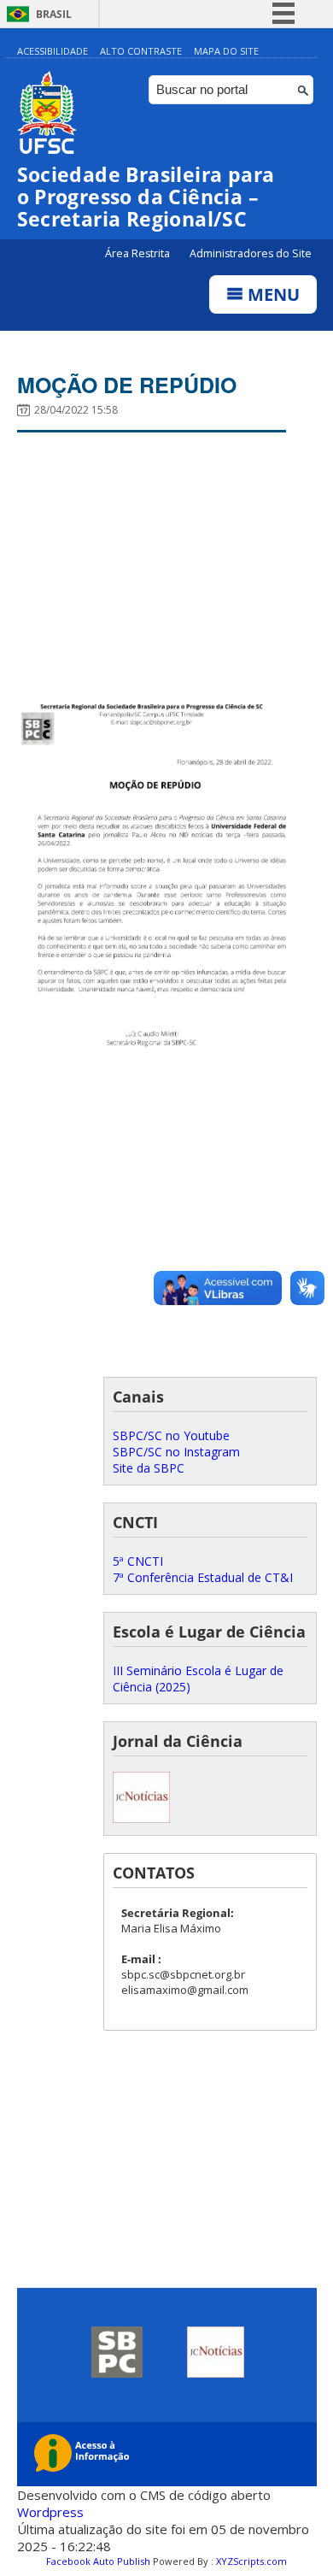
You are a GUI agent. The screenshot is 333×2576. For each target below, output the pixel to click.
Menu (272, 294)
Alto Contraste (141, 51)
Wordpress (50, 2512)
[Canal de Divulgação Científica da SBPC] (141, 1818)
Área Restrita (139, 253)
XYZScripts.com (251, 2561)
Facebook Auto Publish (98, 2561)
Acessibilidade (53, 51)
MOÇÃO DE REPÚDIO (127, 385)
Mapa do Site (226, 51)
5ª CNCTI (138, 1561)
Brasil (54, 14)
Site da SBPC (149, 1468)
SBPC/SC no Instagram (176, 1452)
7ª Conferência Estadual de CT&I (203, 1577)
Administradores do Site (251, 253)
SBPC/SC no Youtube (171, 1435)
